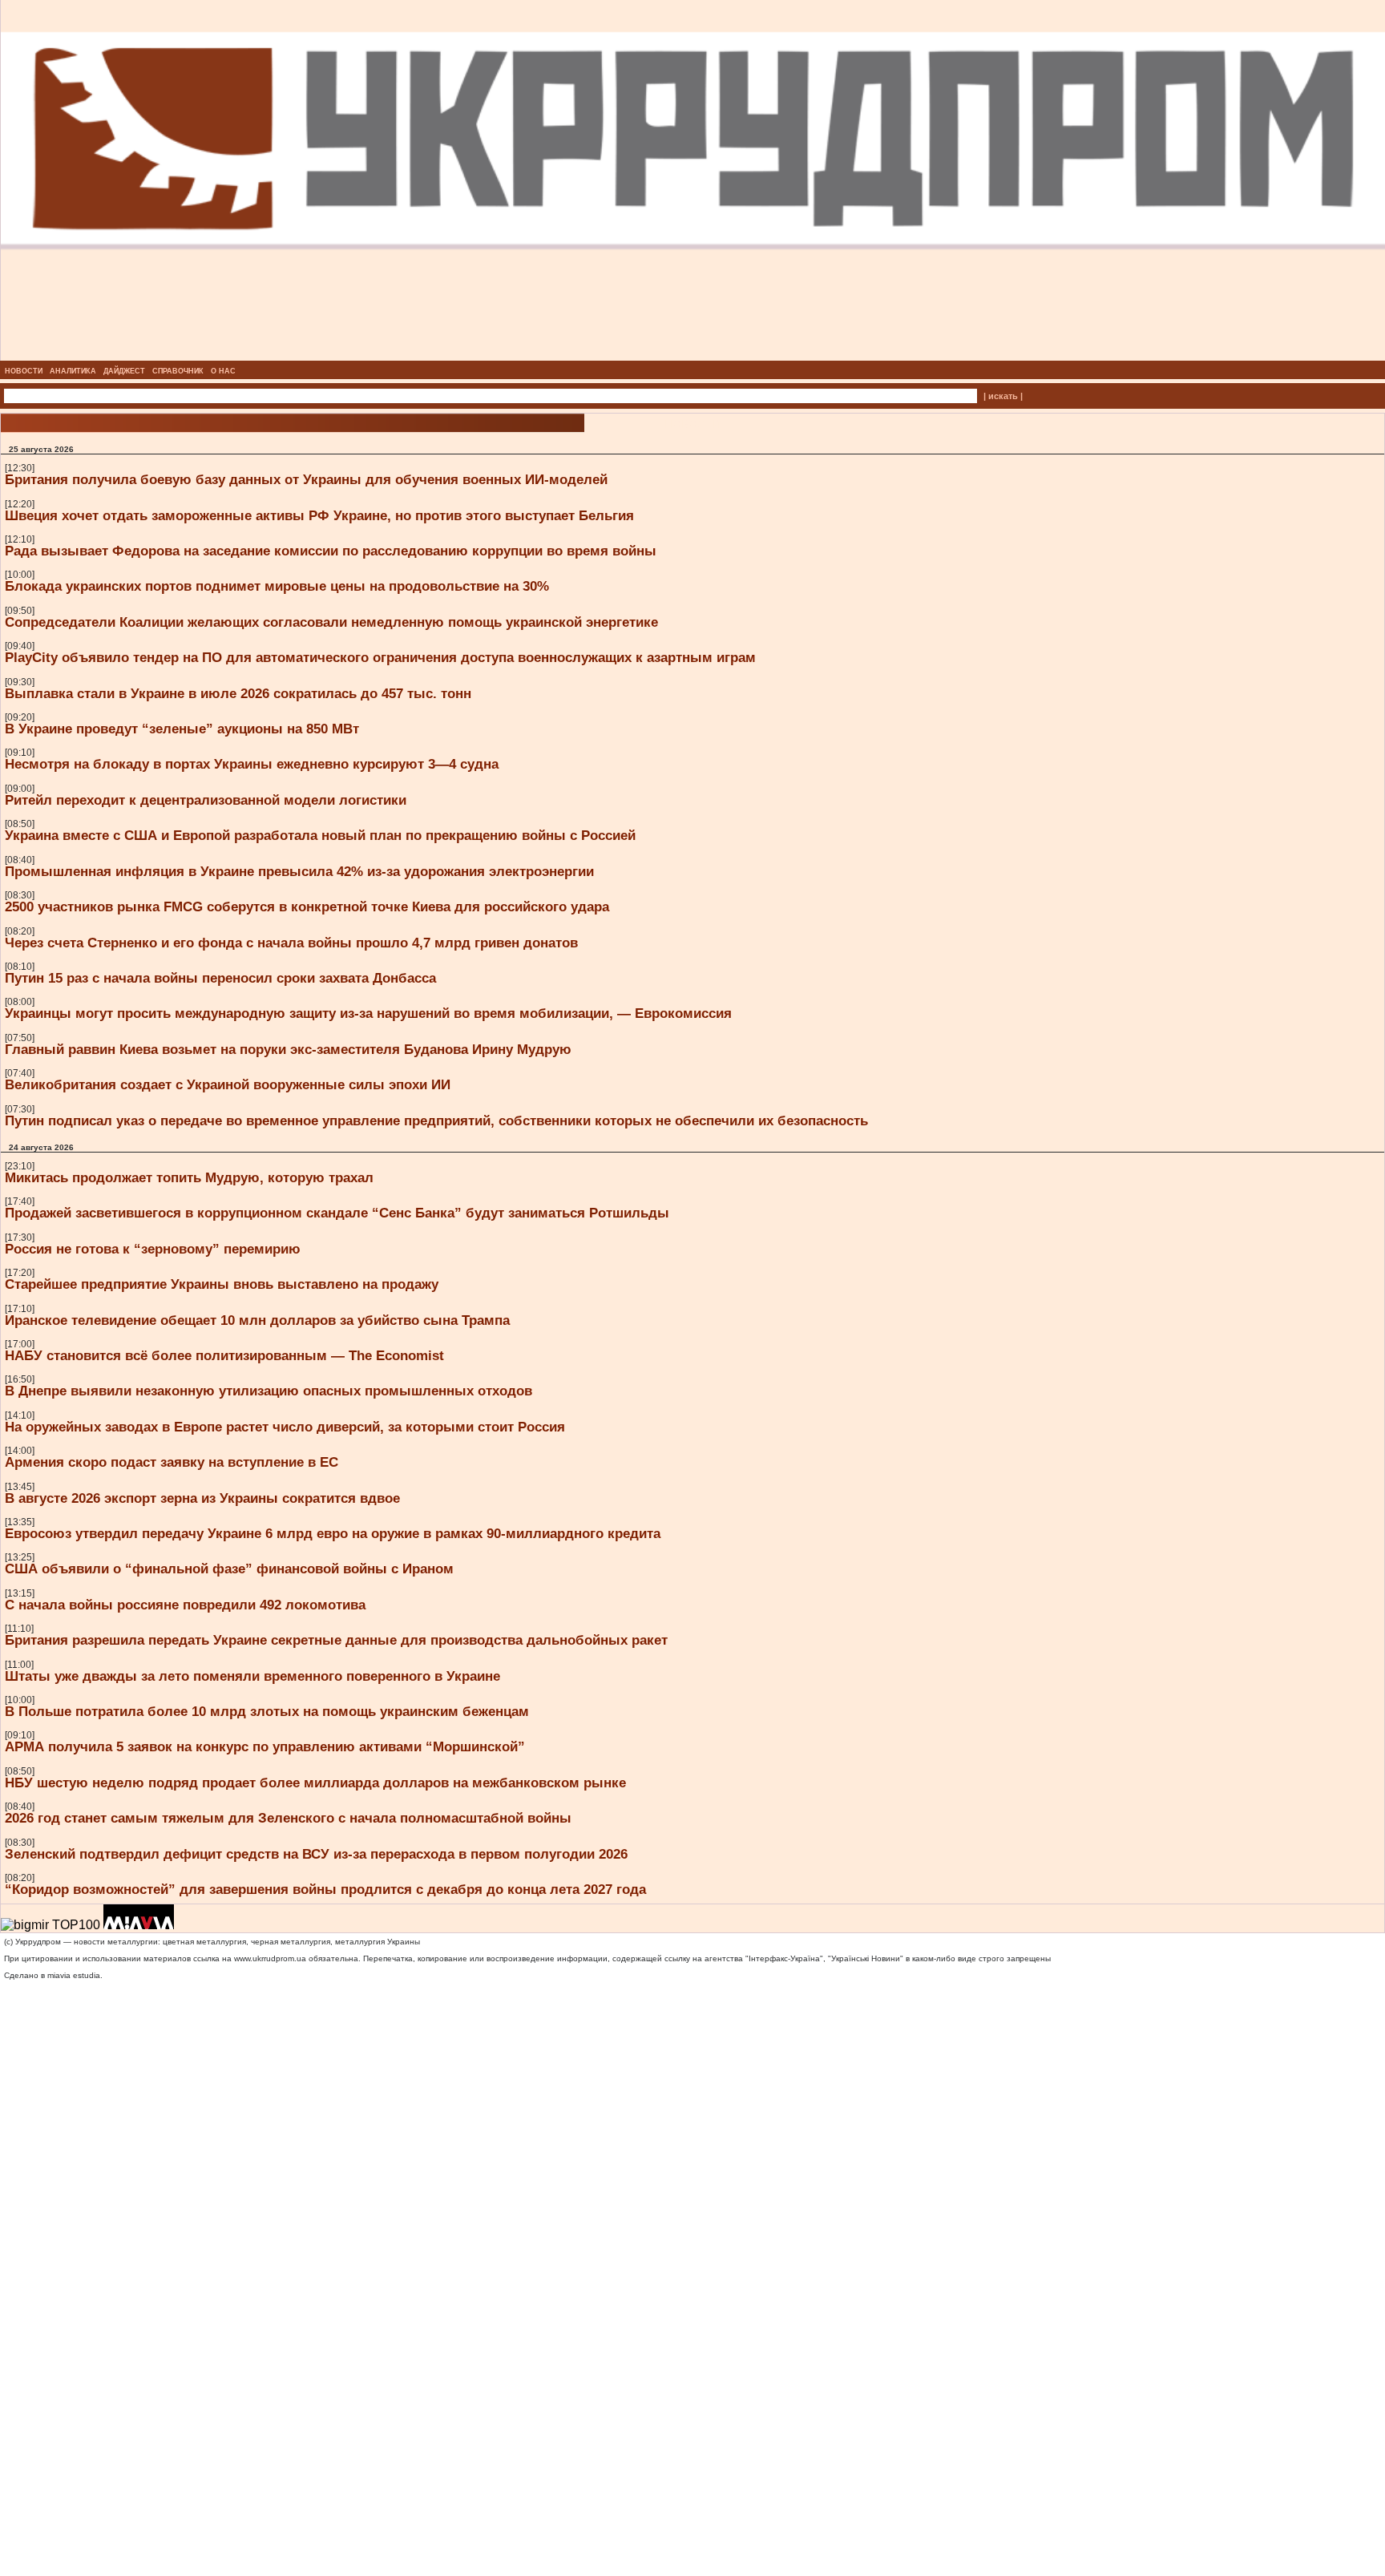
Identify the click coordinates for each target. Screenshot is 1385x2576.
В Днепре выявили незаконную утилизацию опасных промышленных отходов (269, 1391)
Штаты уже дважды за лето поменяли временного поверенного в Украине (252, 1676)
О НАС (223, 371)
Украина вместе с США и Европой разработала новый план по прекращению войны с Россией (320, 835)
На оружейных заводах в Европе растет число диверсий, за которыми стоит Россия (285, 1427)
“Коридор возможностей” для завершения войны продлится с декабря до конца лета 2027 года (325, 1889)
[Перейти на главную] (693, 356)
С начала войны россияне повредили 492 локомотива (185, 1605)
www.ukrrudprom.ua (270, 1958)
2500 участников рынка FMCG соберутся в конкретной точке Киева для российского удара (307, 906)
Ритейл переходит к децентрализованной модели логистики (206, 800)
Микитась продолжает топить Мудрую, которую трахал (189, 1177)
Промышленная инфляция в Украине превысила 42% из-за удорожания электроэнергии (299, 871)
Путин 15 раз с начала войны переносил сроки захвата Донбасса (220, 978)
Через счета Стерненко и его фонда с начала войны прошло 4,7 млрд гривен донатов (291, 943)
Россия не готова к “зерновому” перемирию (153, 1249)
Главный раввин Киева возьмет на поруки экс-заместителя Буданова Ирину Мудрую (288, 1049)
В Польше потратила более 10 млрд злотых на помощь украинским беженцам (267, 1711)
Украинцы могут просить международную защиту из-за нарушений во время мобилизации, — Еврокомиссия (368, 1013)
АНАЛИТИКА (73, 371)
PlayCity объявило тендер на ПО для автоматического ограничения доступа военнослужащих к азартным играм (380, 657)
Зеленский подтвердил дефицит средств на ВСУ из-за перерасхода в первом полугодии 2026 (316, 1854)
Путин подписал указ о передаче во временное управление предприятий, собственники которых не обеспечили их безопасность (436, 1120)
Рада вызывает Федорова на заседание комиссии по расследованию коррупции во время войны (331, 551)
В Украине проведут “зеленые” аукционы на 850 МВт (182, 729)
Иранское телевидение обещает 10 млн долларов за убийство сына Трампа (257, 1320)
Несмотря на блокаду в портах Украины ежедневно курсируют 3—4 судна (252, 764)
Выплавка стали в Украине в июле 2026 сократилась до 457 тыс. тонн (238, 693)
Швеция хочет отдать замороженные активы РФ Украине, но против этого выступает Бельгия (319, 515)
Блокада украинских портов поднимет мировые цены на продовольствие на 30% (277, 586)
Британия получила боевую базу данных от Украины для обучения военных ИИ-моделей (306, 479)
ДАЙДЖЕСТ (124, 371)
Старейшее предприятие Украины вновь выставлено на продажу (222, 1284)
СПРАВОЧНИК (178, 371)
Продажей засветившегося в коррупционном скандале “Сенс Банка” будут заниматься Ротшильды (337, 1213)
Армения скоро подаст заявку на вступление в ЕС (172, 1462)
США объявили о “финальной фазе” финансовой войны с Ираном (229, 1569)
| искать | (1003, 396)
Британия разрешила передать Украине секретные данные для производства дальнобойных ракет (336, 1640)
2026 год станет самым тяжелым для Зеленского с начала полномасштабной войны (288, 1818)
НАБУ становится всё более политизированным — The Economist (224, 1355)
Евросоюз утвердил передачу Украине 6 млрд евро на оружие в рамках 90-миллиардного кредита (333, 1533)
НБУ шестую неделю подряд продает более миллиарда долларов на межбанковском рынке (315, 1783)
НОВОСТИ (24, 371)
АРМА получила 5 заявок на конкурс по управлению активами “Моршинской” (265, 1746)
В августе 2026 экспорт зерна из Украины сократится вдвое (202, 1498)
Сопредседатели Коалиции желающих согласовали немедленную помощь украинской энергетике (331, 622)
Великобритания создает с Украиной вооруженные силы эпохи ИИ (228, 1084)
